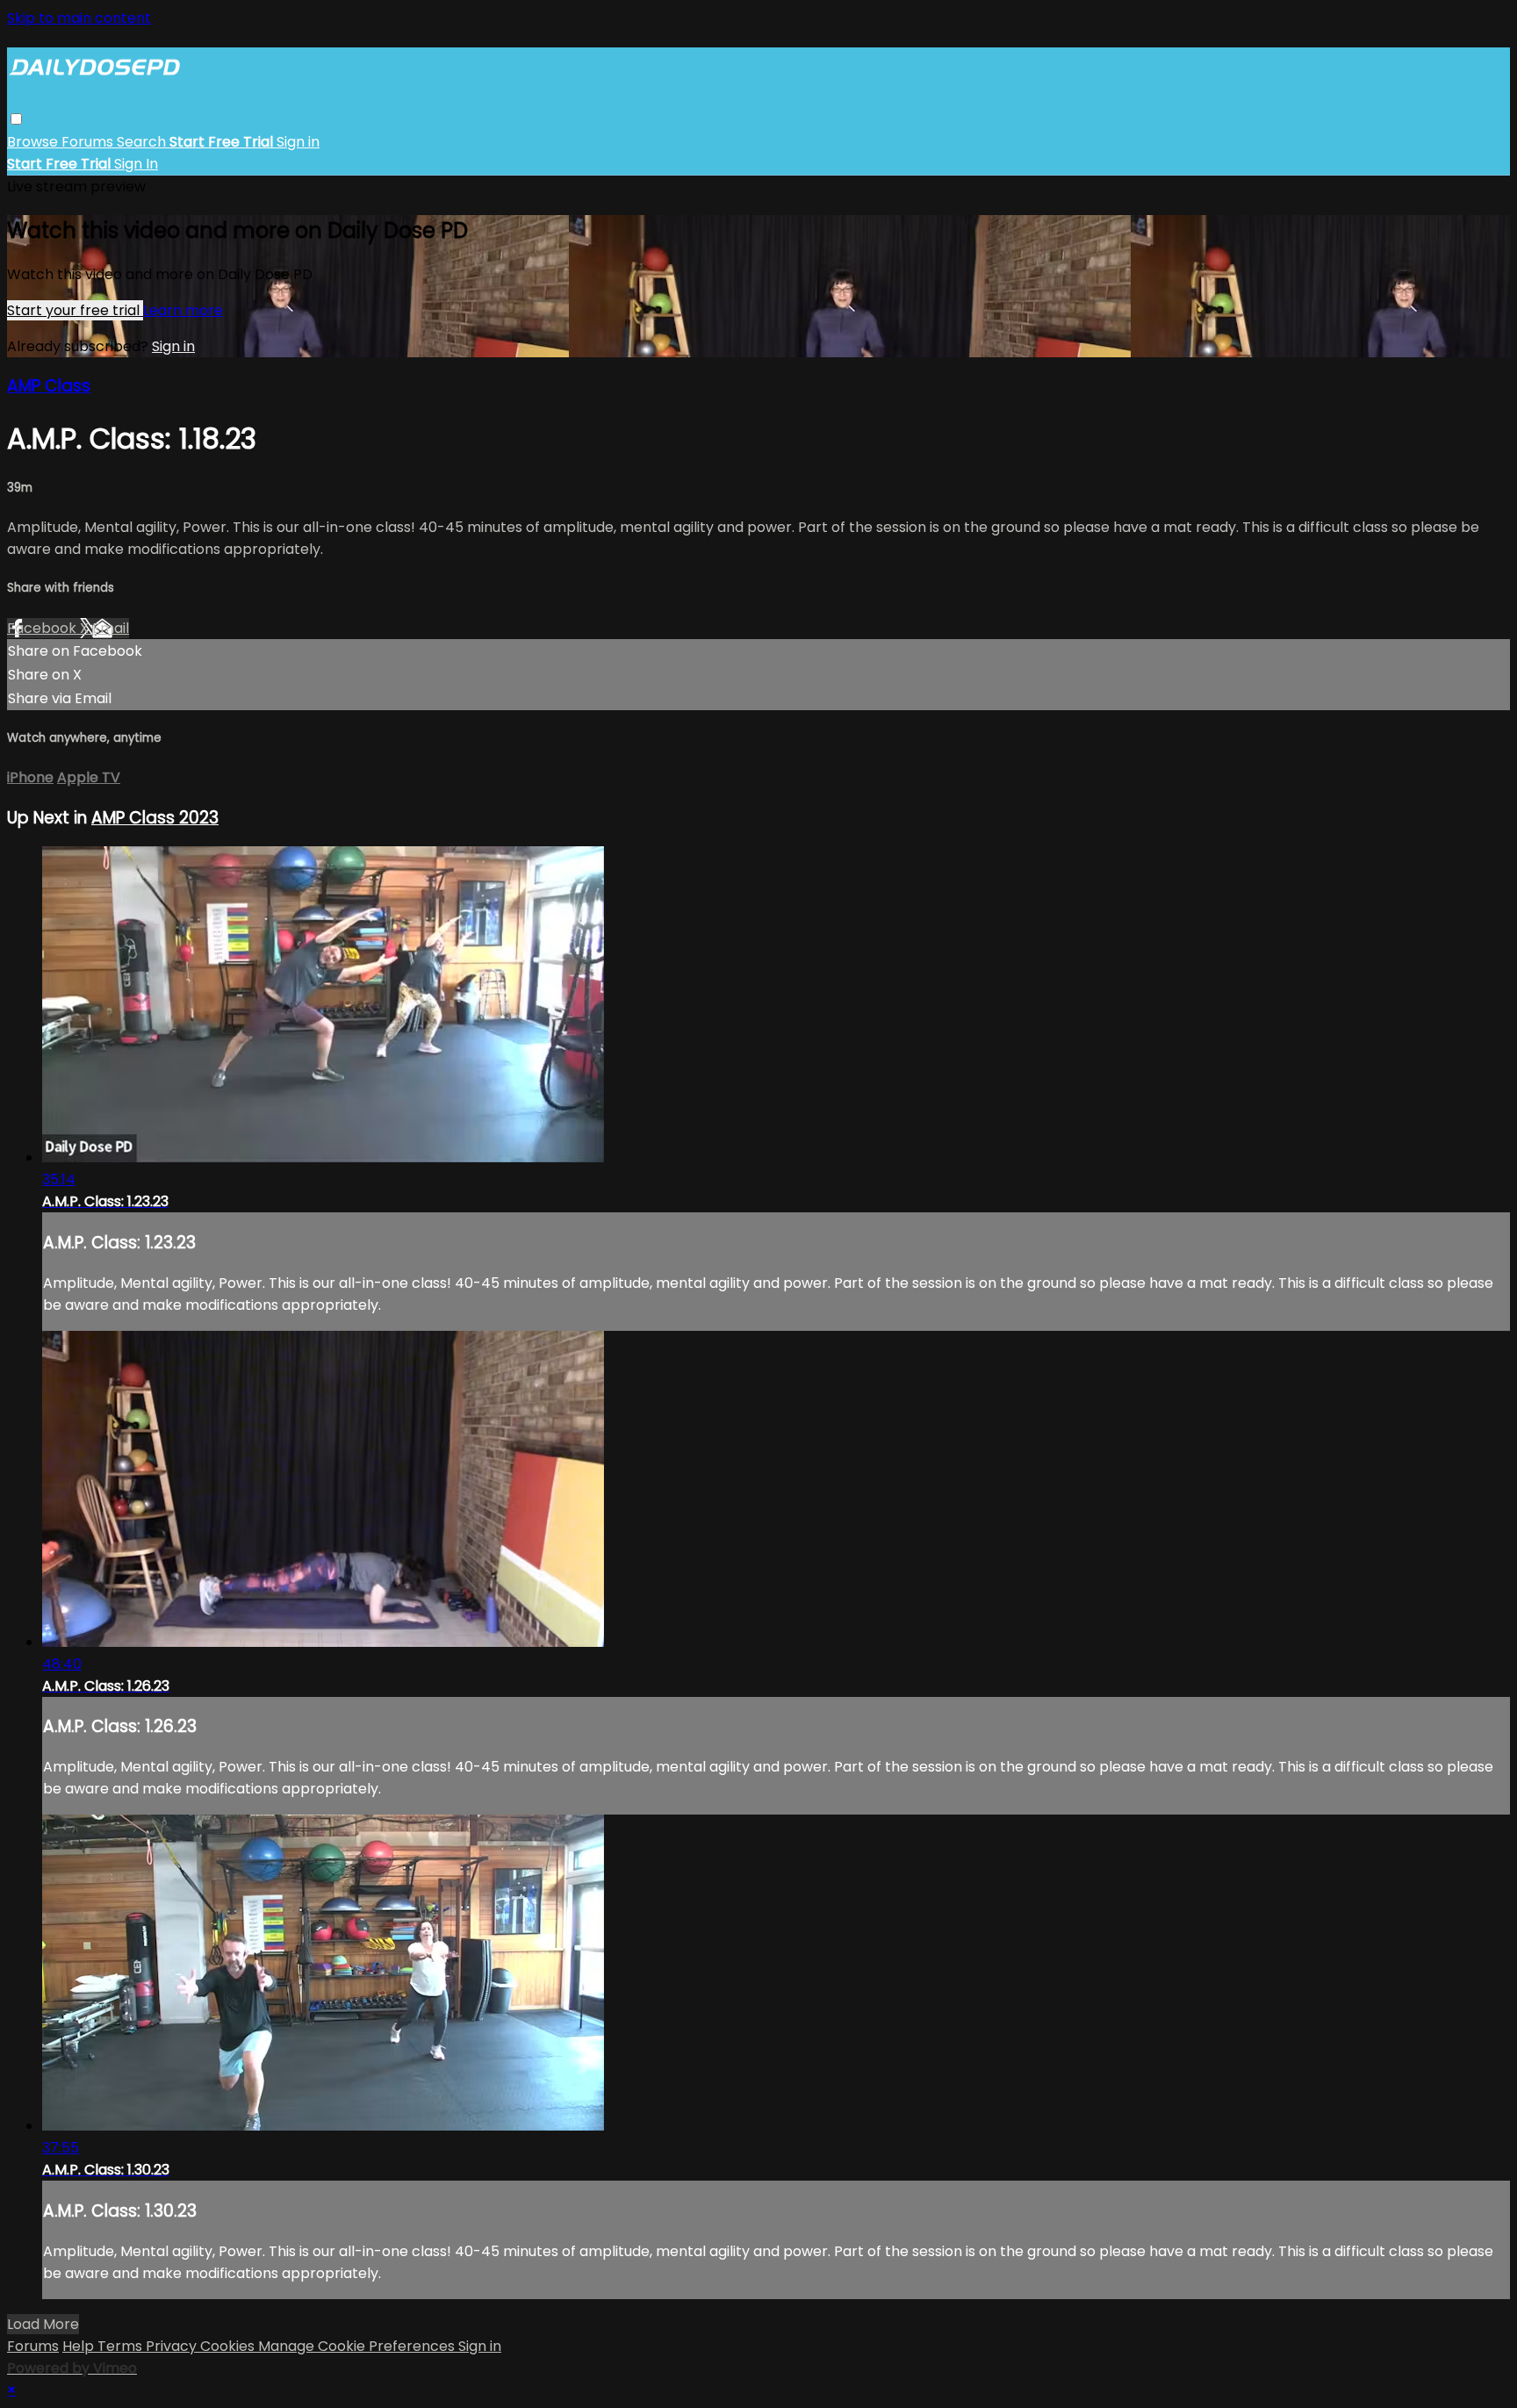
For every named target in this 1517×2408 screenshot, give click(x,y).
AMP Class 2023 (155, 818)
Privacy (173, 2346)
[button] (16, 119)
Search (143, 142)
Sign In (136, 164)
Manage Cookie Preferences (358, 2346)
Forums (89, 142)
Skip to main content (79, 18)
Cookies (229, 2346)
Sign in (298, 142)
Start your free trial (75, 310)
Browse (34, 142)
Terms (122, 2346)
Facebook (43, 628)
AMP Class (49, 386)
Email (111, 628)
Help (80, 2346)
